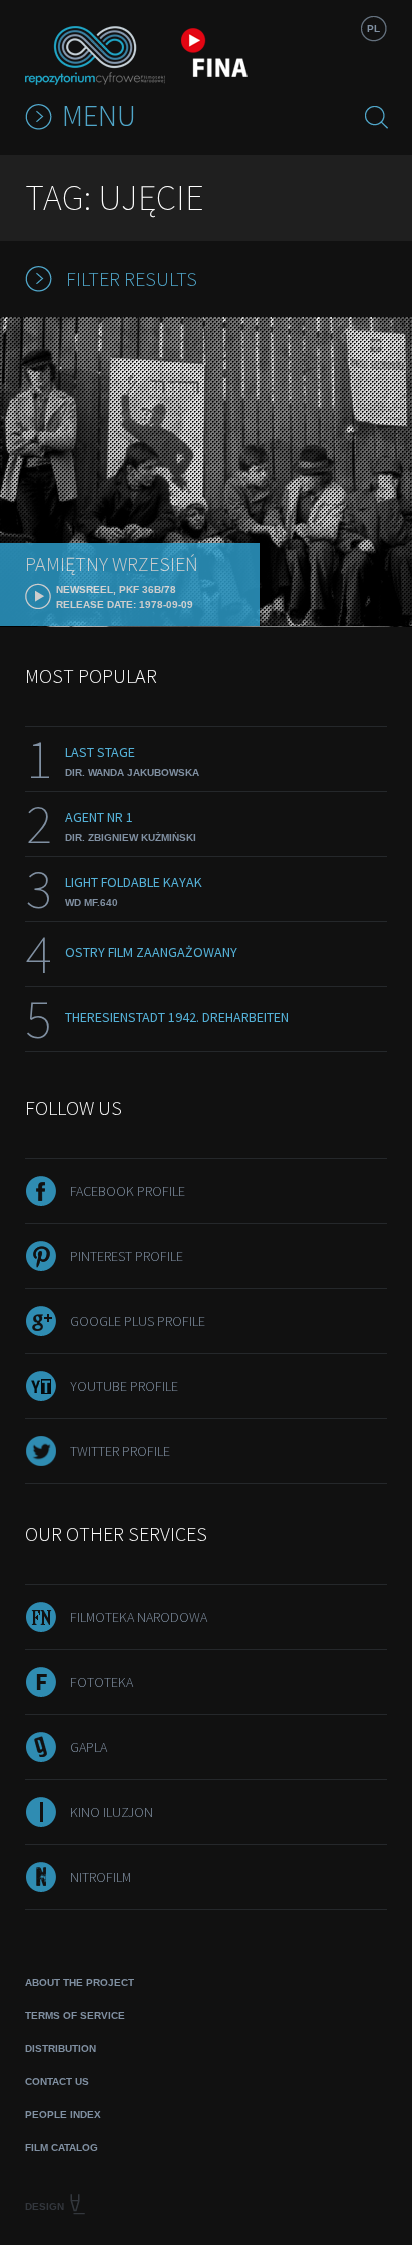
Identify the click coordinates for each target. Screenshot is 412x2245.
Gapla (88, 1747)
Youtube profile (124, 1386)
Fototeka (101, 1682)
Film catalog (61, 2147)
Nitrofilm (100, 1877)
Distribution (60, 2048)
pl (373, 28)
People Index (63, 2114)
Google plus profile (137, 1321)
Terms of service (75, 2015)
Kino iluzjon (111, 1812)
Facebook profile (127, 1191)
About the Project (79, 1982)
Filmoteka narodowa (138, 1617)
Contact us (57, 2081)
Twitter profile (120, 1451)
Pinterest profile (126, 1256)
